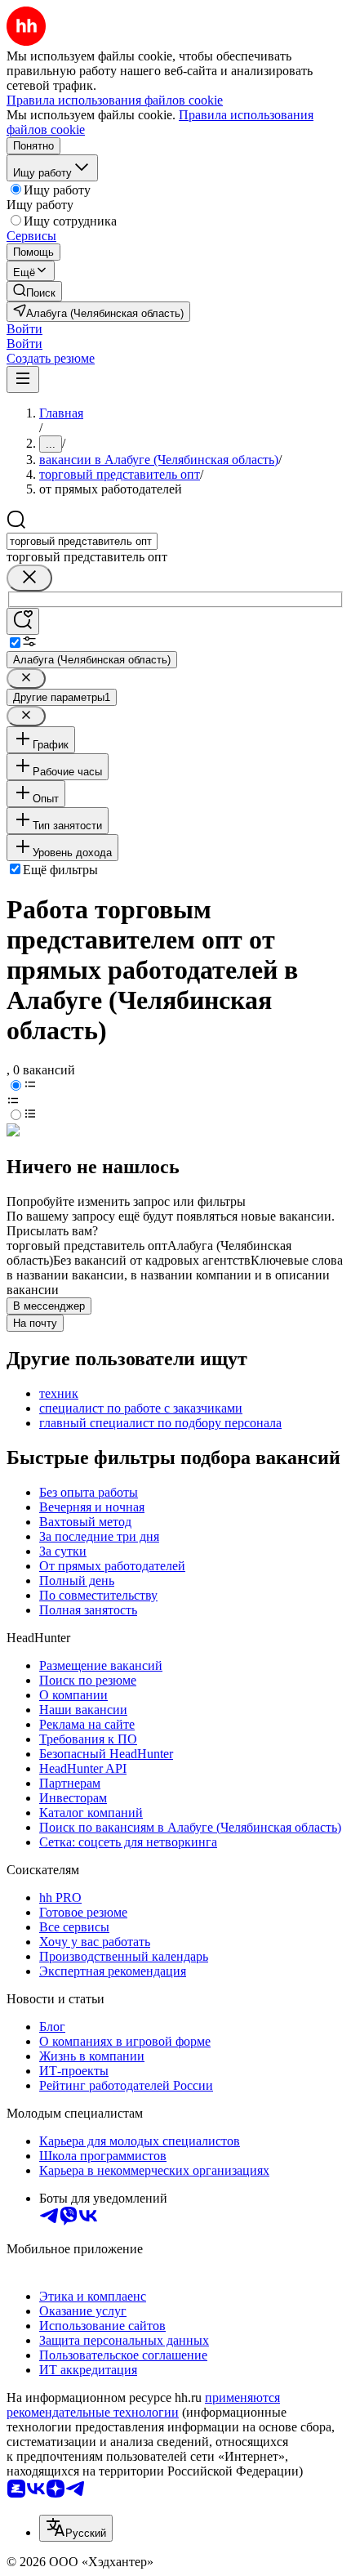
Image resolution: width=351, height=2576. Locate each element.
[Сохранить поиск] (23, 621)
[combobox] (82, 541)
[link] (34, 291)
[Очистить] (29, 578)
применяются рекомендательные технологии (143, 2405)
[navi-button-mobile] (23, 379)
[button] (24, 329)
